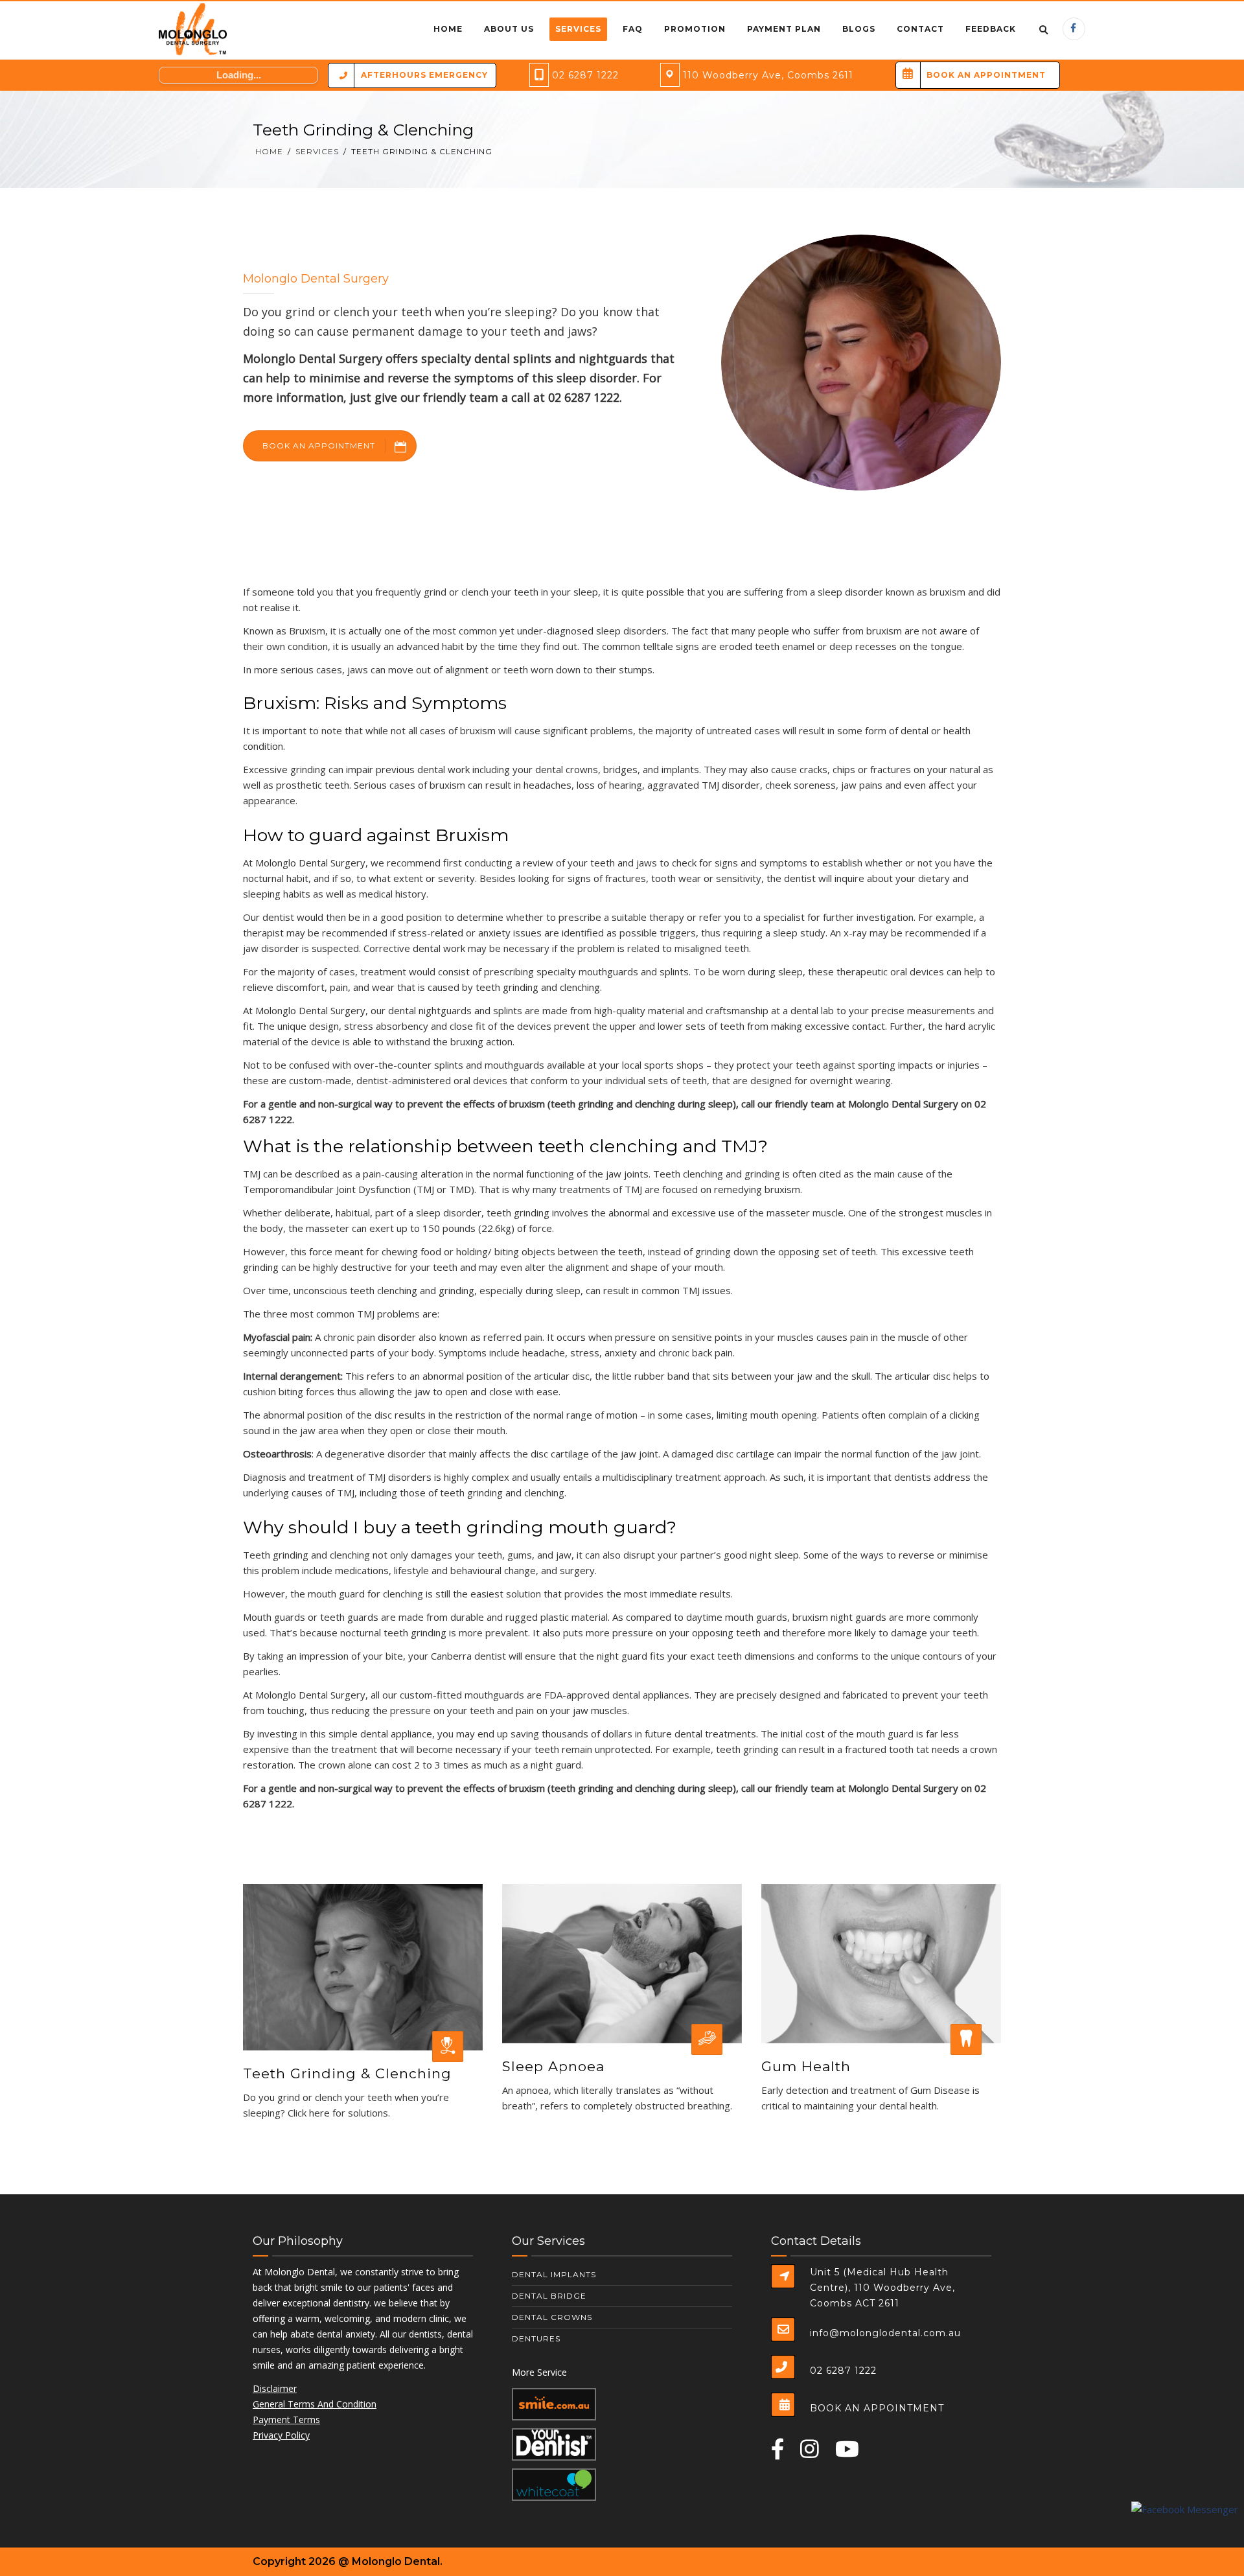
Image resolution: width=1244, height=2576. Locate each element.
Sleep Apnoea (553, 2066)
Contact (920, 29)
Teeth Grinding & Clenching (347, 2073)
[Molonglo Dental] (193, 30)
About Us (509, 29)
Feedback (991, 29)
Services (578, 29)
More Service (539, 2372)
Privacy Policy (281, 2435)
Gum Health (806, 2066)
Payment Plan (784, 29)
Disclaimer (275, 2388)
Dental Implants (554, 2274)
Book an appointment (319, 446)
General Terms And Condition (315, 2404)
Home (448, 29)
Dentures (536, 2338)
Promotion (695, 29)
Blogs (859, 29)
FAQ (633, 29)
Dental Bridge (549, 2296)
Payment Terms (286, 2419)
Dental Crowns (552, 2317)
